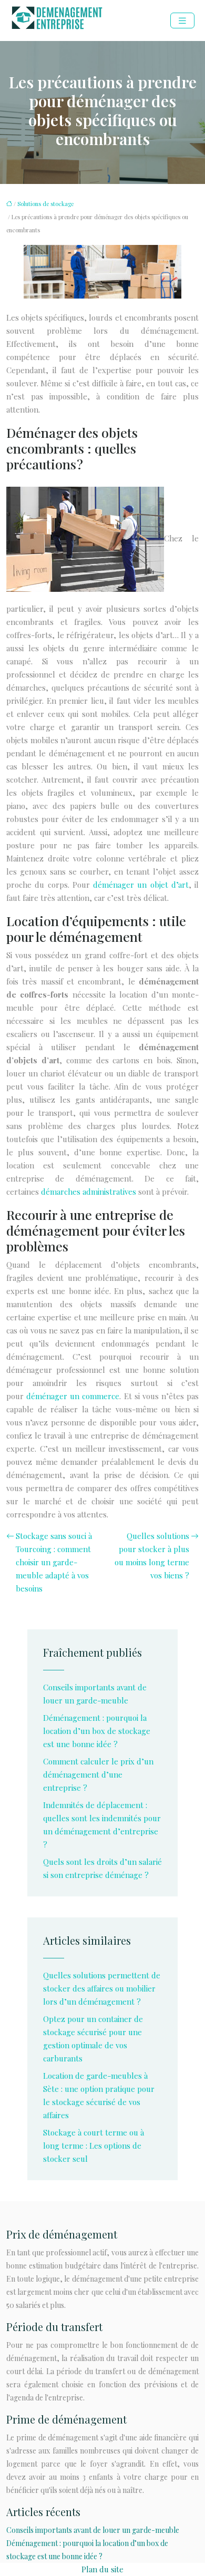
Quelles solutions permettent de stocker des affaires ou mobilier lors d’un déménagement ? (102, 1988)
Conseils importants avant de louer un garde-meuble (93, 2530)
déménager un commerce (73, 1396)
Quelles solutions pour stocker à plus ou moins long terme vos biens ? (152, 1556)
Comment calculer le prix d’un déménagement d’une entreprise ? (98, 1774)
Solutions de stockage (45, 204)
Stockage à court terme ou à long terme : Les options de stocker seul (94, 2146)
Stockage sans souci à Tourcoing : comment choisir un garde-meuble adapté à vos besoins (54, 1562)
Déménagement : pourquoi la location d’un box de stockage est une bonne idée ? (97, 1731)
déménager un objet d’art (141, 885)
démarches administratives (89, 1192)
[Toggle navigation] (182, 21)
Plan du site (102, 2569)
